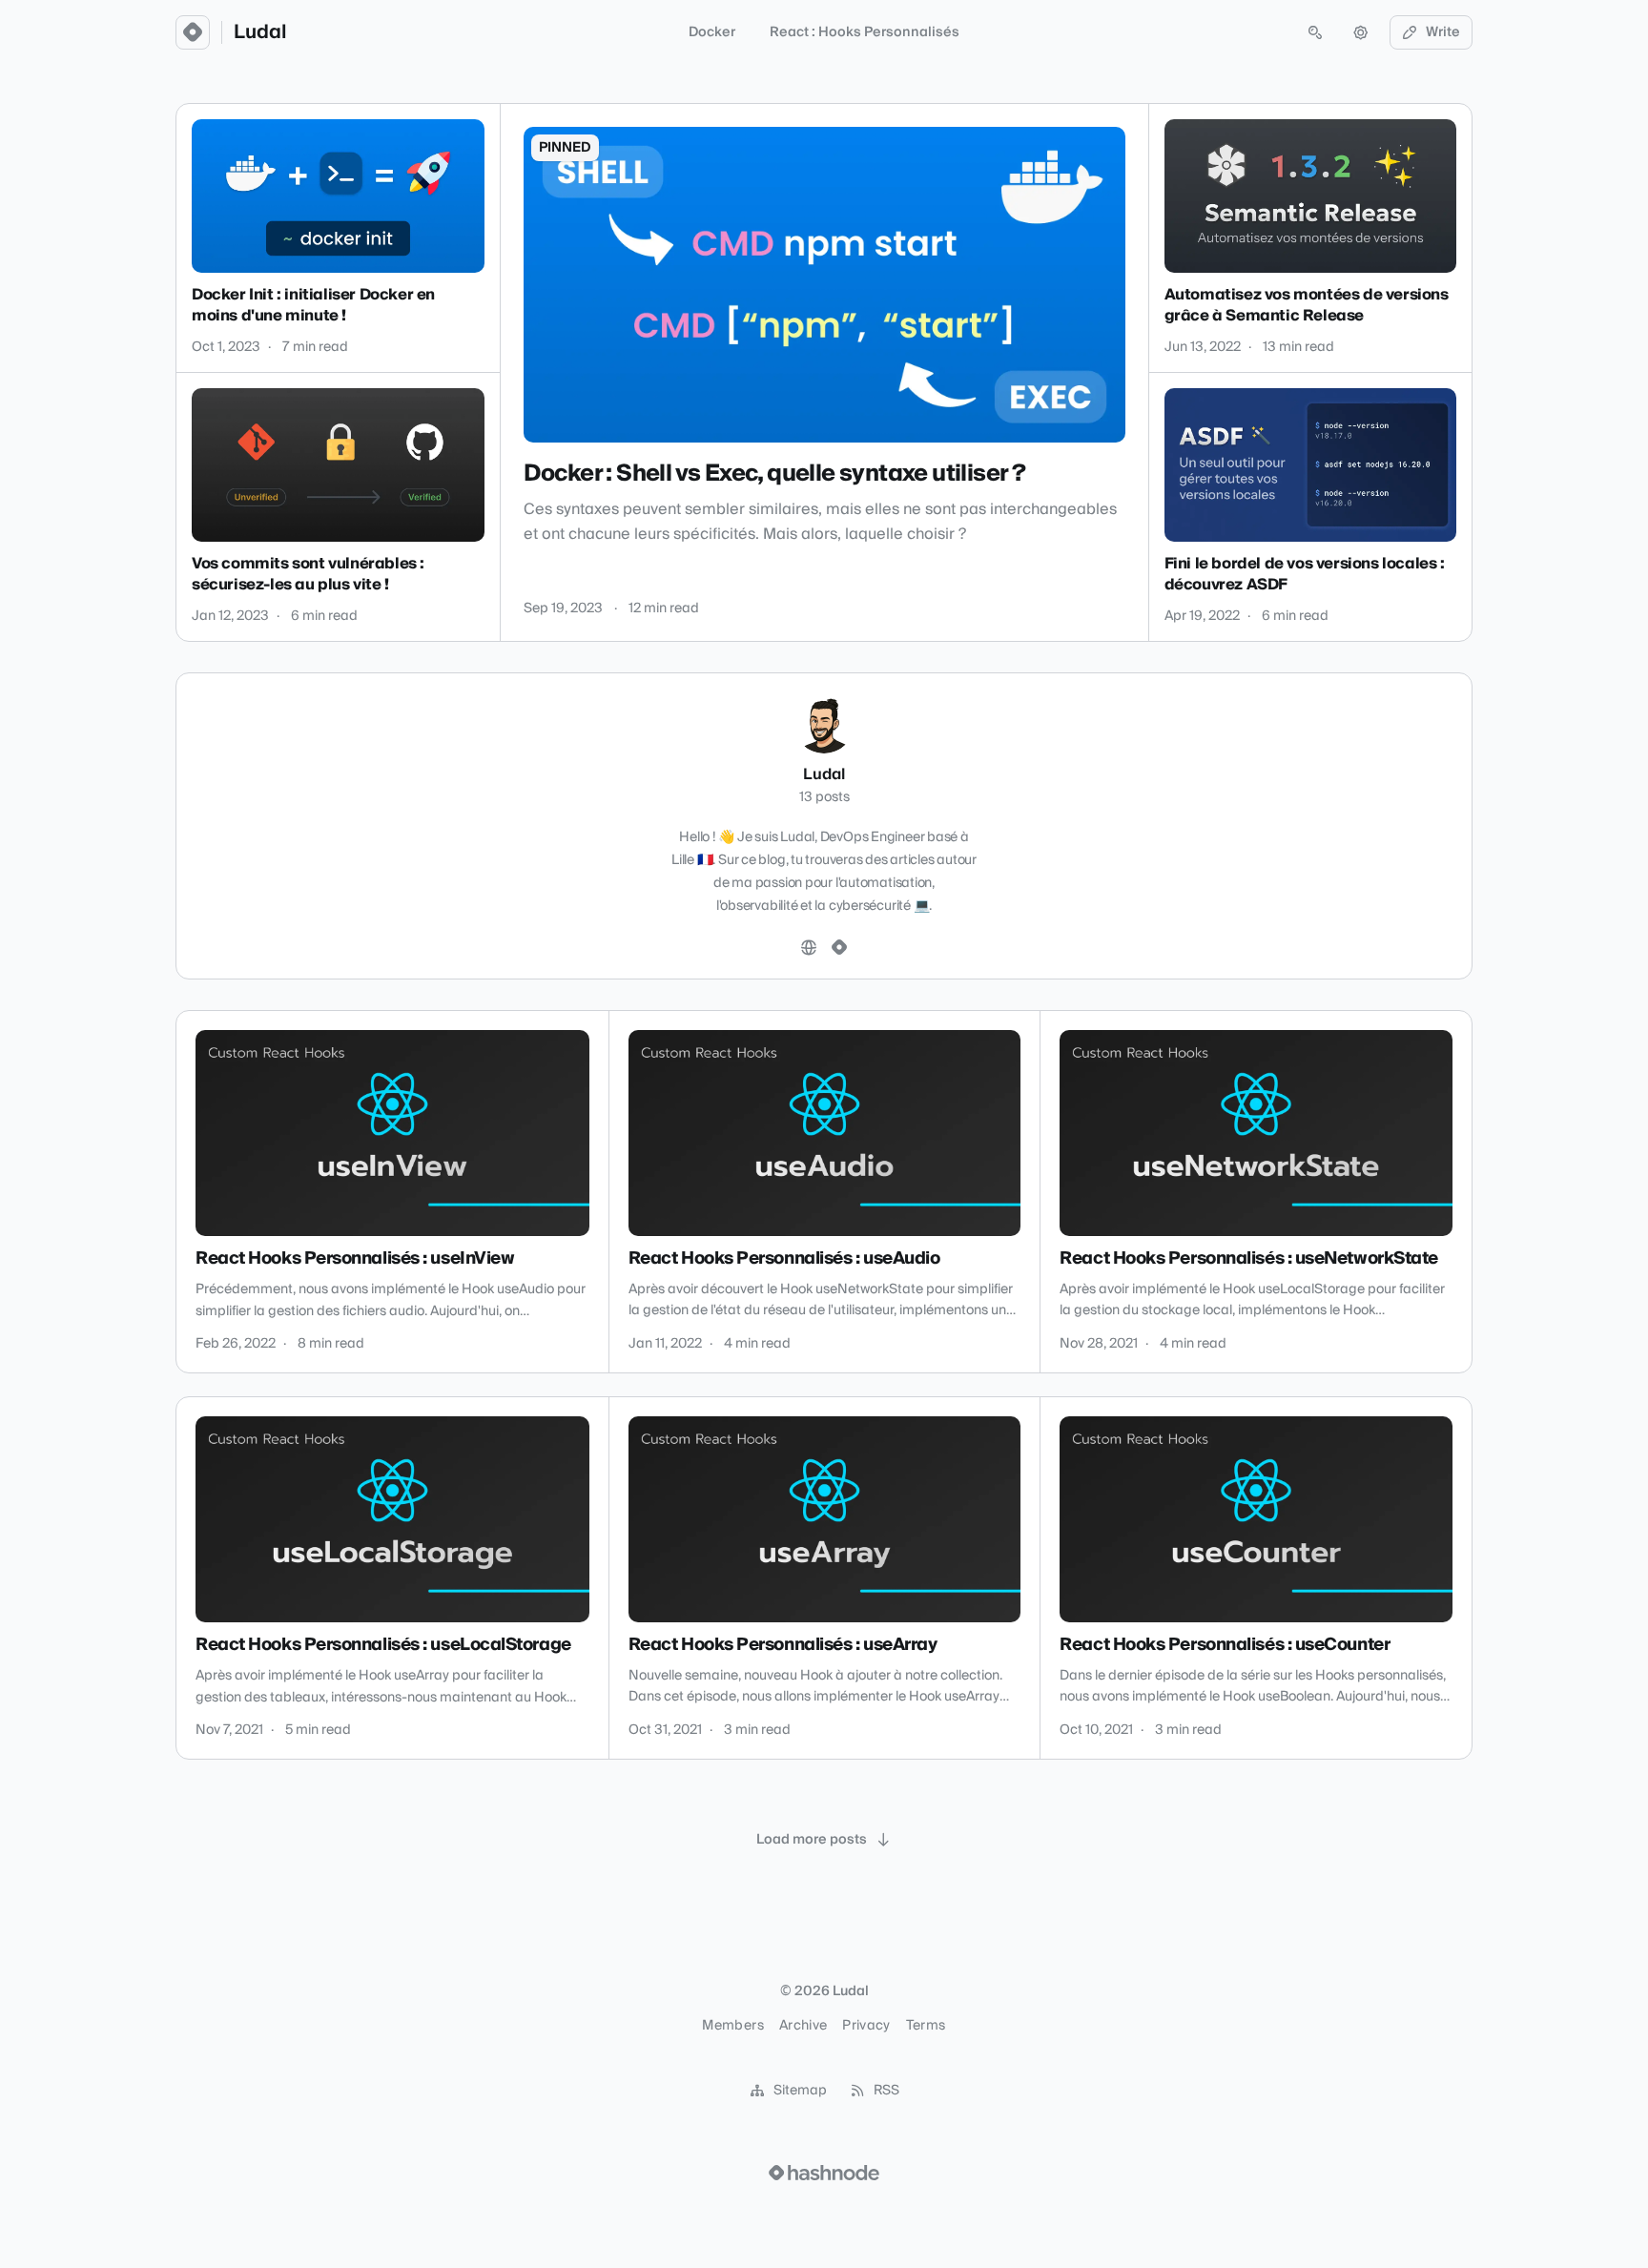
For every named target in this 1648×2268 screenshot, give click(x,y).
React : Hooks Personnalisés (865, 32)
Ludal (260, 32)
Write (1443, 32)
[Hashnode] (839, 948)
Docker (712, 32)
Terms (926, 2026)
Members (732, 2026)
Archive (803, 2026)
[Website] (809, 948)
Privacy (866, 2026)
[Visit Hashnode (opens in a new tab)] (824, 2173)
